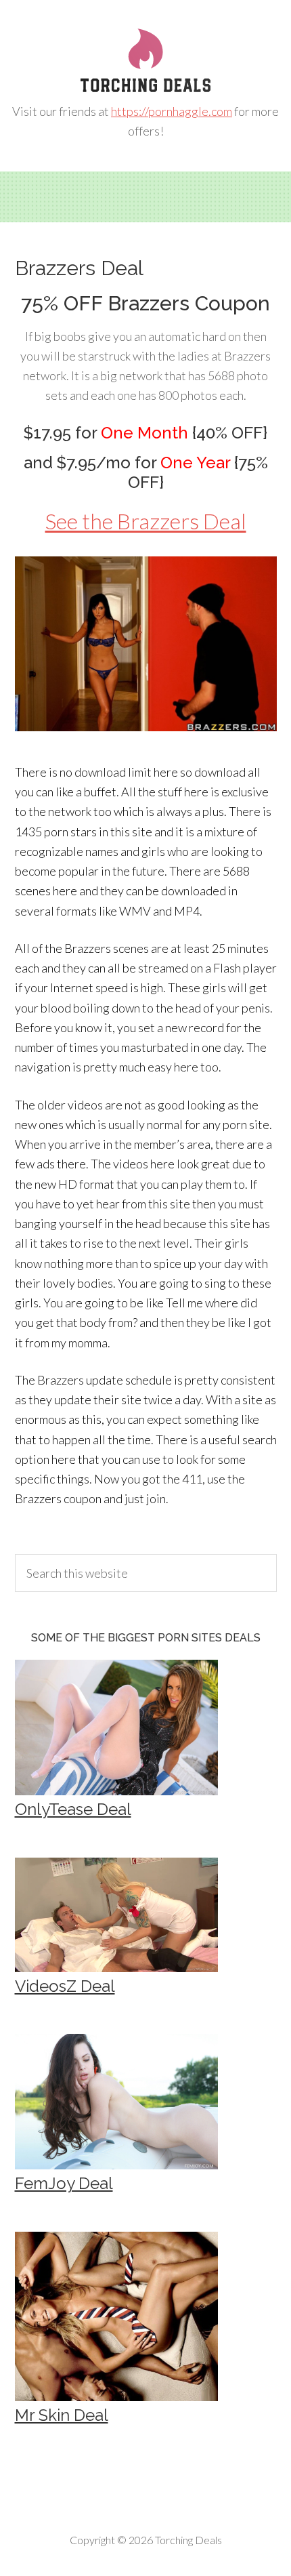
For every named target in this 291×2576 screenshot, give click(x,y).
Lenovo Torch (145, 61)
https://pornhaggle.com (172, 111)
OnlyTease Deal (73, 1809)
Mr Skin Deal (62, 2415)
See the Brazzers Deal (146, 521)
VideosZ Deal (65, 1986)
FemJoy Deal (64, 2183)
